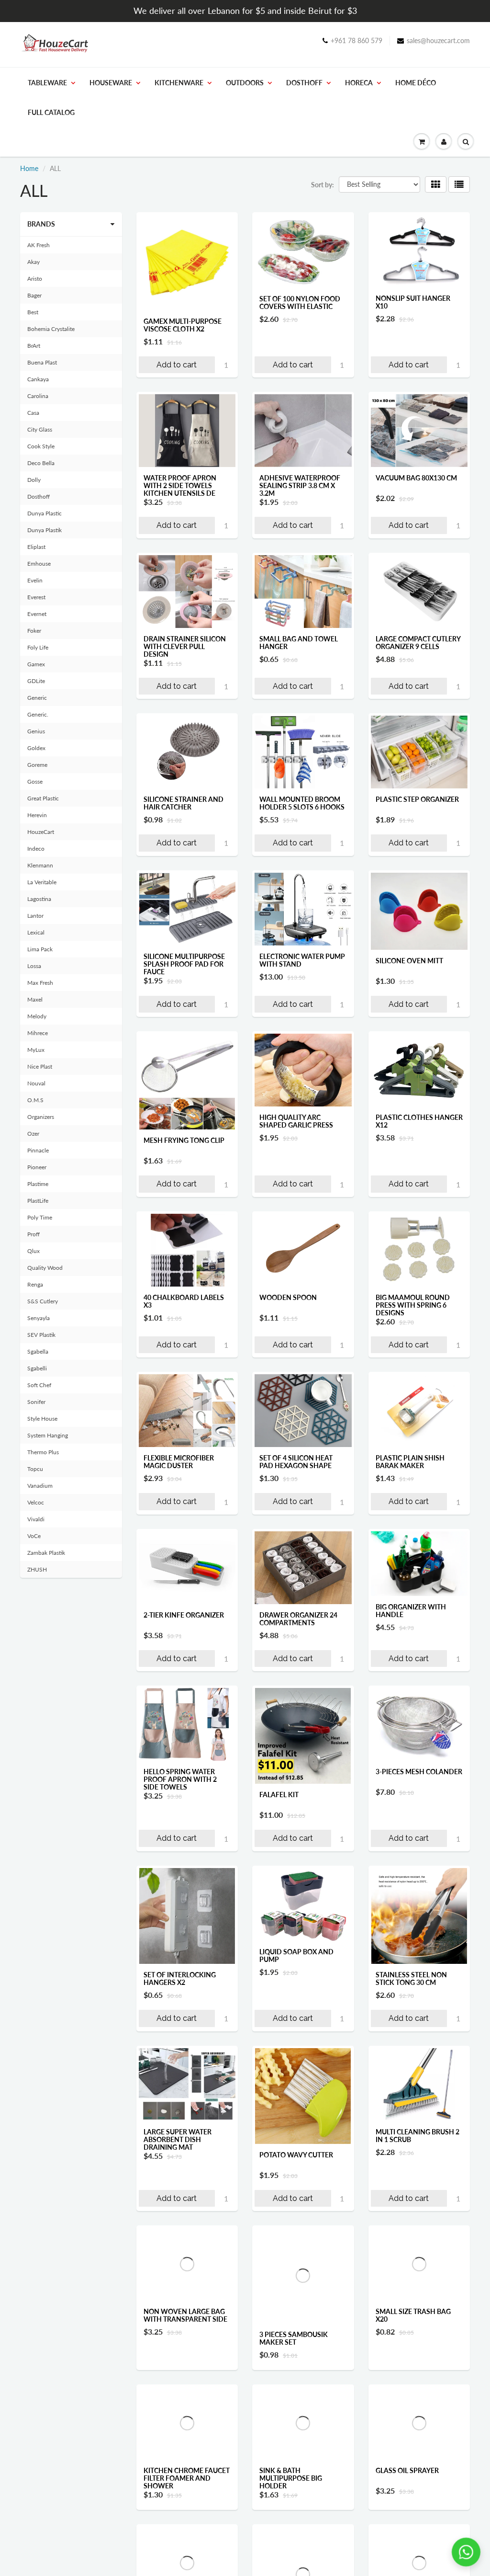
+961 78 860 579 (356, 40)
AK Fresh (39, 245)
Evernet (37, 614)
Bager (34, 295)
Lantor (35, 916)
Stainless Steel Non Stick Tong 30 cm (411, 1978)
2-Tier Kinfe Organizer (184, 1615)
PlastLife (38, 1201)
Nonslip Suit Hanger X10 (413, 302)
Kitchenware (179, 83)
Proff (33, 1234)
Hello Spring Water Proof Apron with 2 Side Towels (180, 1779)
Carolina (38, 396)
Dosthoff (304, 83)
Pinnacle (38, 1150)
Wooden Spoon (288, 1297)
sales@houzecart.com (438, 40)
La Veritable (42, 882)
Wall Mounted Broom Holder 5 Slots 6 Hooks (302, 803)
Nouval (36, 1083)
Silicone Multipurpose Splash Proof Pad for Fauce (184, 964)
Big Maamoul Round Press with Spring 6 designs (413, 1305)
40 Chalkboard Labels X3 (184, 1301)
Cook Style (41, 446)
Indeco (36, 849)
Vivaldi (36, 1519)
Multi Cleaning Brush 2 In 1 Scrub (418, 2136)
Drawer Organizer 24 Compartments (298, 1619)
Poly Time (40, 1217)
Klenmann (40, 865)
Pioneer (37, 1167)
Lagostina (39, 899)
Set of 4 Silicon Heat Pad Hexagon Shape (296, 1462)
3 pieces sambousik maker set (294, 2338)
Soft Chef (39, 1385)
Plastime (38, 1184)
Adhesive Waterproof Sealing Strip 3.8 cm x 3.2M (300, 485)
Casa (33, 413)
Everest (36, 597)
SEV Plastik (41, 1335)
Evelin (35, 580)
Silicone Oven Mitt (409, 961)
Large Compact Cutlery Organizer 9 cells (418, 643)
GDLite (36, 681)
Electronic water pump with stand (302, 960)
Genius (36, 731)
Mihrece (38, 1033)
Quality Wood (45, 1268)
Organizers (41, 1117)
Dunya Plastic (45, 513)
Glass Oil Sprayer (407, 2491)
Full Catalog (51, 112)
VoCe (34, 1536)
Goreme (37, 765)
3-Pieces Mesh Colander (419, 1772)
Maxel (35, 999)
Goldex (36, 748)
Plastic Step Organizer (417, 799)
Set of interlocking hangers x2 (180, 1978)
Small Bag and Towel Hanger (299, 643)
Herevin (37, 815)
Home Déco (416, 83)
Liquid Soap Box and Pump (296, 1955)
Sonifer (36, 1402)
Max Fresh (40, 983)
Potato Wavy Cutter (296, 2155)
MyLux (36, 1050)
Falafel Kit (279, 1795)
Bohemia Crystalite (51, 329)
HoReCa (359, 83)
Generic (37, 698)
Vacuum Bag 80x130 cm (416, 478)
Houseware (111, 83)
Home (29, 168)
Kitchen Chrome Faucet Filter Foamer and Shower (187, 2499)
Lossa (34, 966)
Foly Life (38, 647)
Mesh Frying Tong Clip (184, 1140)
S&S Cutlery (43, 1301)
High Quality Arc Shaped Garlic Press (296, 1121)
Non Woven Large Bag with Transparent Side (185, 2315)
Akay (33, 262)
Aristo (35, 279)
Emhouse (39, 564)
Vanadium (40, 1486)
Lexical (36, 932)
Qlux (33, 1251)
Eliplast (36, 547)
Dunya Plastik (45, 530)
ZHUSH (37, 1569)
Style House (42, 1419)
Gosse (35, 781)
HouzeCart (41, 832)
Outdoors (245, 83)
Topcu (35, 1469)
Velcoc (36, 1502)
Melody (37, 1016)
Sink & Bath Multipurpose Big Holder (291, 2499)
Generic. (38, 714)
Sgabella (38, 1351)
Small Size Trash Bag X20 (413, 2315)
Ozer (33, 1134)
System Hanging (48, 1435)
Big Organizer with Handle (411, 1611)
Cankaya (38, 379)
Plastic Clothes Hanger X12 (419, 1121)
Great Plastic (43, 798)
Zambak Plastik (46, 1553)
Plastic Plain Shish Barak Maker (410, 1462)
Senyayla (39, 1318)
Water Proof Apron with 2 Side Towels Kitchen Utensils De (180, 485)
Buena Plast (42, 362)
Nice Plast (40, 1066)
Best (33, 312)
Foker (34, 631)
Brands (41, 224)
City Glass (40, 429)
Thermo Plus (43, 1452)
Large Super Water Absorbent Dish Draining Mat (178, 2139)
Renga (35, 1284)
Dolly (34, 480)
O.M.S (35, 1100)
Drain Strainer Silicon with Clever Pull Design (185, 646)
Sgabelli (37, 1368)
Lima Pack (40, 949)
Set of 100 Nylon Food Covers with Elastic (300, 302)
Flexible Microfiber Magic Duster (179, 1462)
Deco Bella (41, 463)
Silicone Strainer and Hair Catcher (184, 803)
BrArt (34, 346)
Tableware (47, 83)
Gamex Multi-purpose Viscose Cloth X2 (183, 325)
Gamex (36, 664)
